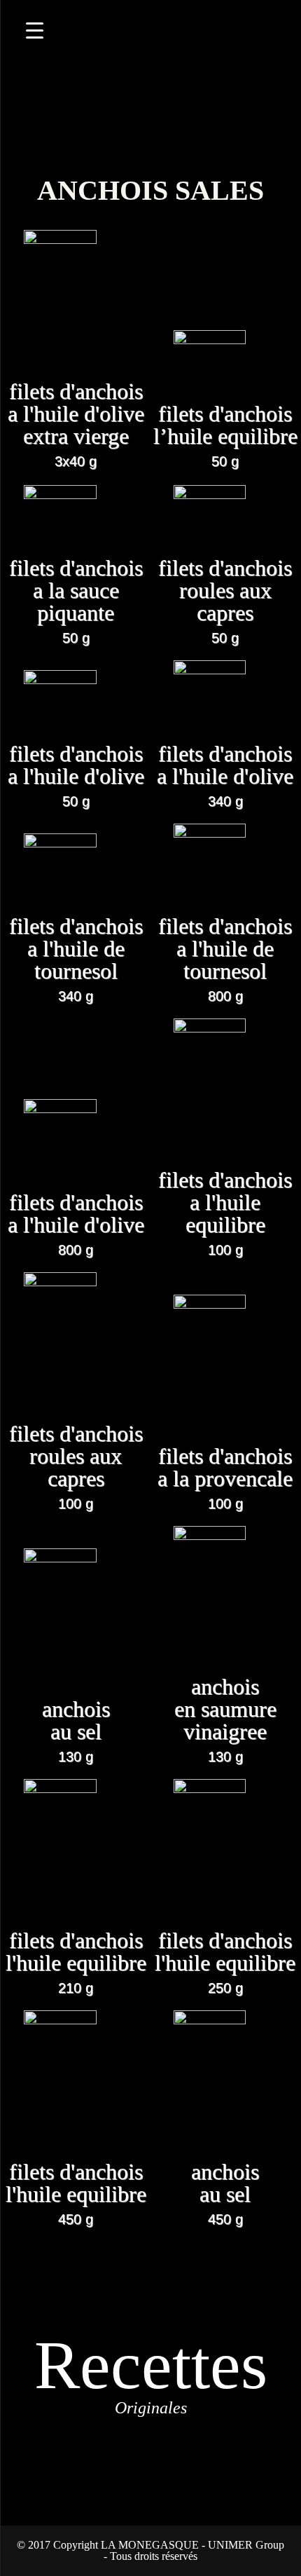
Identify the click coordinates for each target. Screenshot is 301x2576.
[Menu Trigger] (35, 30)
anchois (76, 1731)
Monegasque (150, 77)
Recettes (151, 2372)
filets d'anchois (76, 424)
